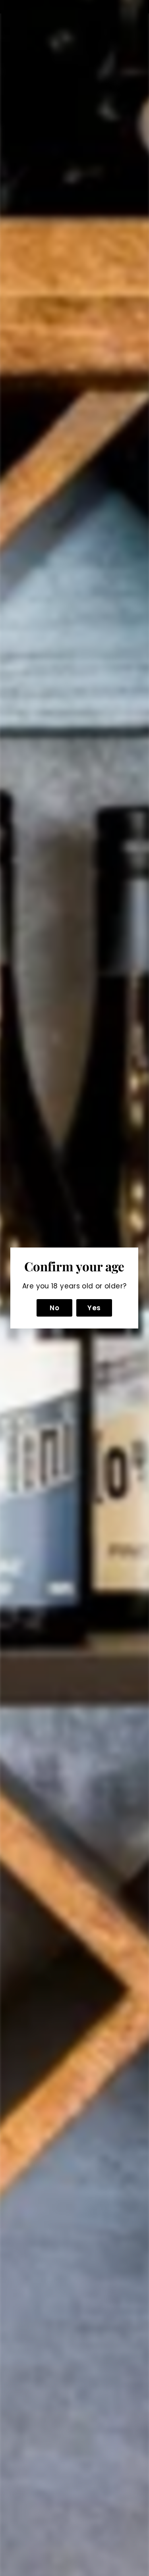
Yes (94, 1308)
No (55, 1308)
